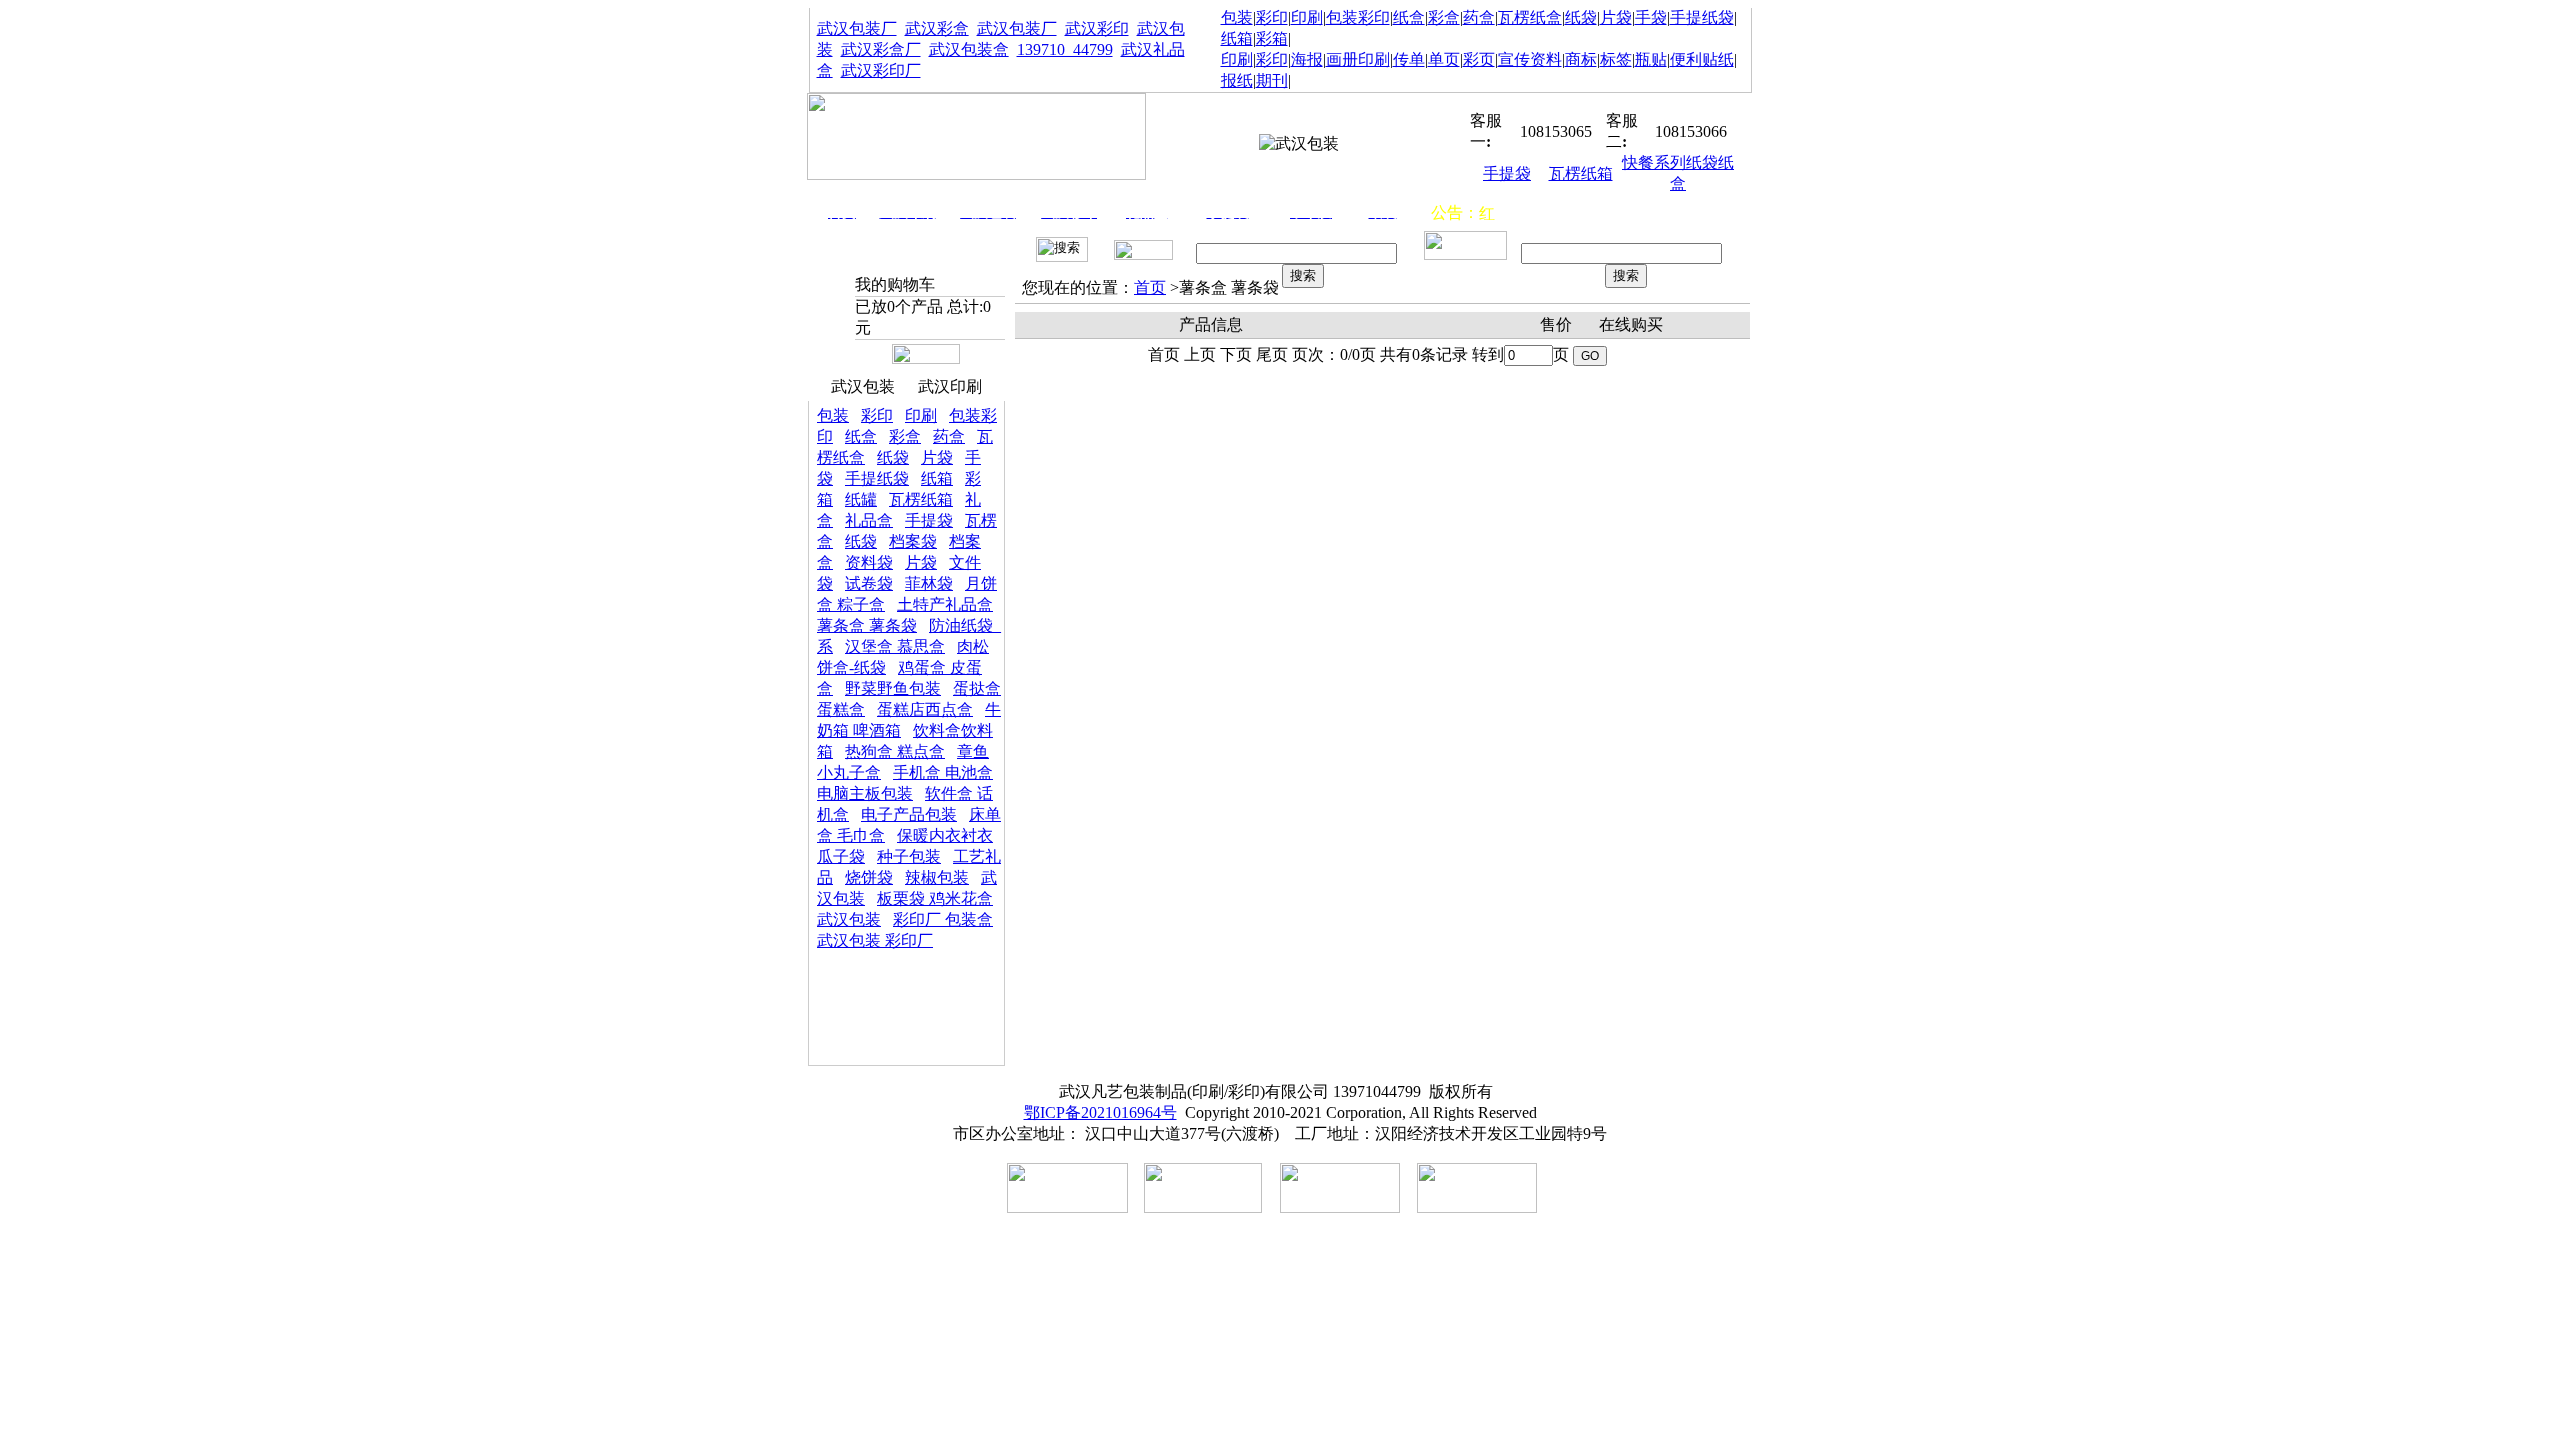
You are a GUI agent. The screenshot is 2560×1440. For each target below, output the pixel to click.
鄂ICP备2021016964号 (1100, 1112)
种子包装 (909, 856)
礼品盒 (869, 520)
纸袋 (1581, 17)
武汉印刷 (950, 386)
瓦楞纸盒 (1530, 17)
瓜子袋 (841, 856)
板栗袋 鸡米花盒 (935, 898)
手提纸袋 (1702, 17)
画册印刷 (1358, 59)
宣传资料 (1530, 59)
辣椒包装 (937, 877)
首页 (1150, 287)
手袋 (1651, 17)
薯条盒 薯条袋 (867, 625)
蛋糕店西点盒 (925, 709)
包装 (1237, 17)
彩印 (1272, 17)
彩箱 (1272, 38)
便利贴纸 (1702, 59)
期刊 (1272, 80)
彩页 (1479, 59)
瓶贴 (1651, 59)
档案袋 (913, 541)
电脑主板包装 (865, 793)
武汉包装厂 (857, 28)
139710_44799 (1065, 49)
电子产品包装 (909, 814)
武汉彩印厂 (881, 70)
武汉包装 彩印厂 (875, 940)
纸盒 (1409, 17)
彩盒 (1444, 17)
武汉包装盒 (969, 49)
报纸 (1237, 80)
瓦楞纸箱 (1581, 173)
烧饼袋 (869, 877)
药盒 (1479, 17)
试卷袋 (869, 583)
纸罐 (861, 499)
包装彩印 (1358, 17)
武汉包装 (863, 386)
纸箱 (1237, 38)
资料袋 (869, 562)
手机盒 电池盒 (943, 772)
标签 (1616, 59)
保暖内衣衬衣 (945, 835)
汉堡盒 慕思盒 (895, 646)
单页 (1444, 59)
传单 (1409, 59)
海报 (1307, 59)
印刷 (1307, 17)
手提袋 (1507, 173)
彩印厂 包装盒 (943, 919)
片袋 (1616, 17)
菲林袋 (929, 583)
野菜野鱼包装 (893, 688)
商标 (1581, 59)
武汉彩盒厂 (881, 49)
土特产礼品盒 (945, 604)
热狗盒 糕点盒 (895, 751)
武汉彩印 (1097, 28)
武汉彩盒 (937, 28)
